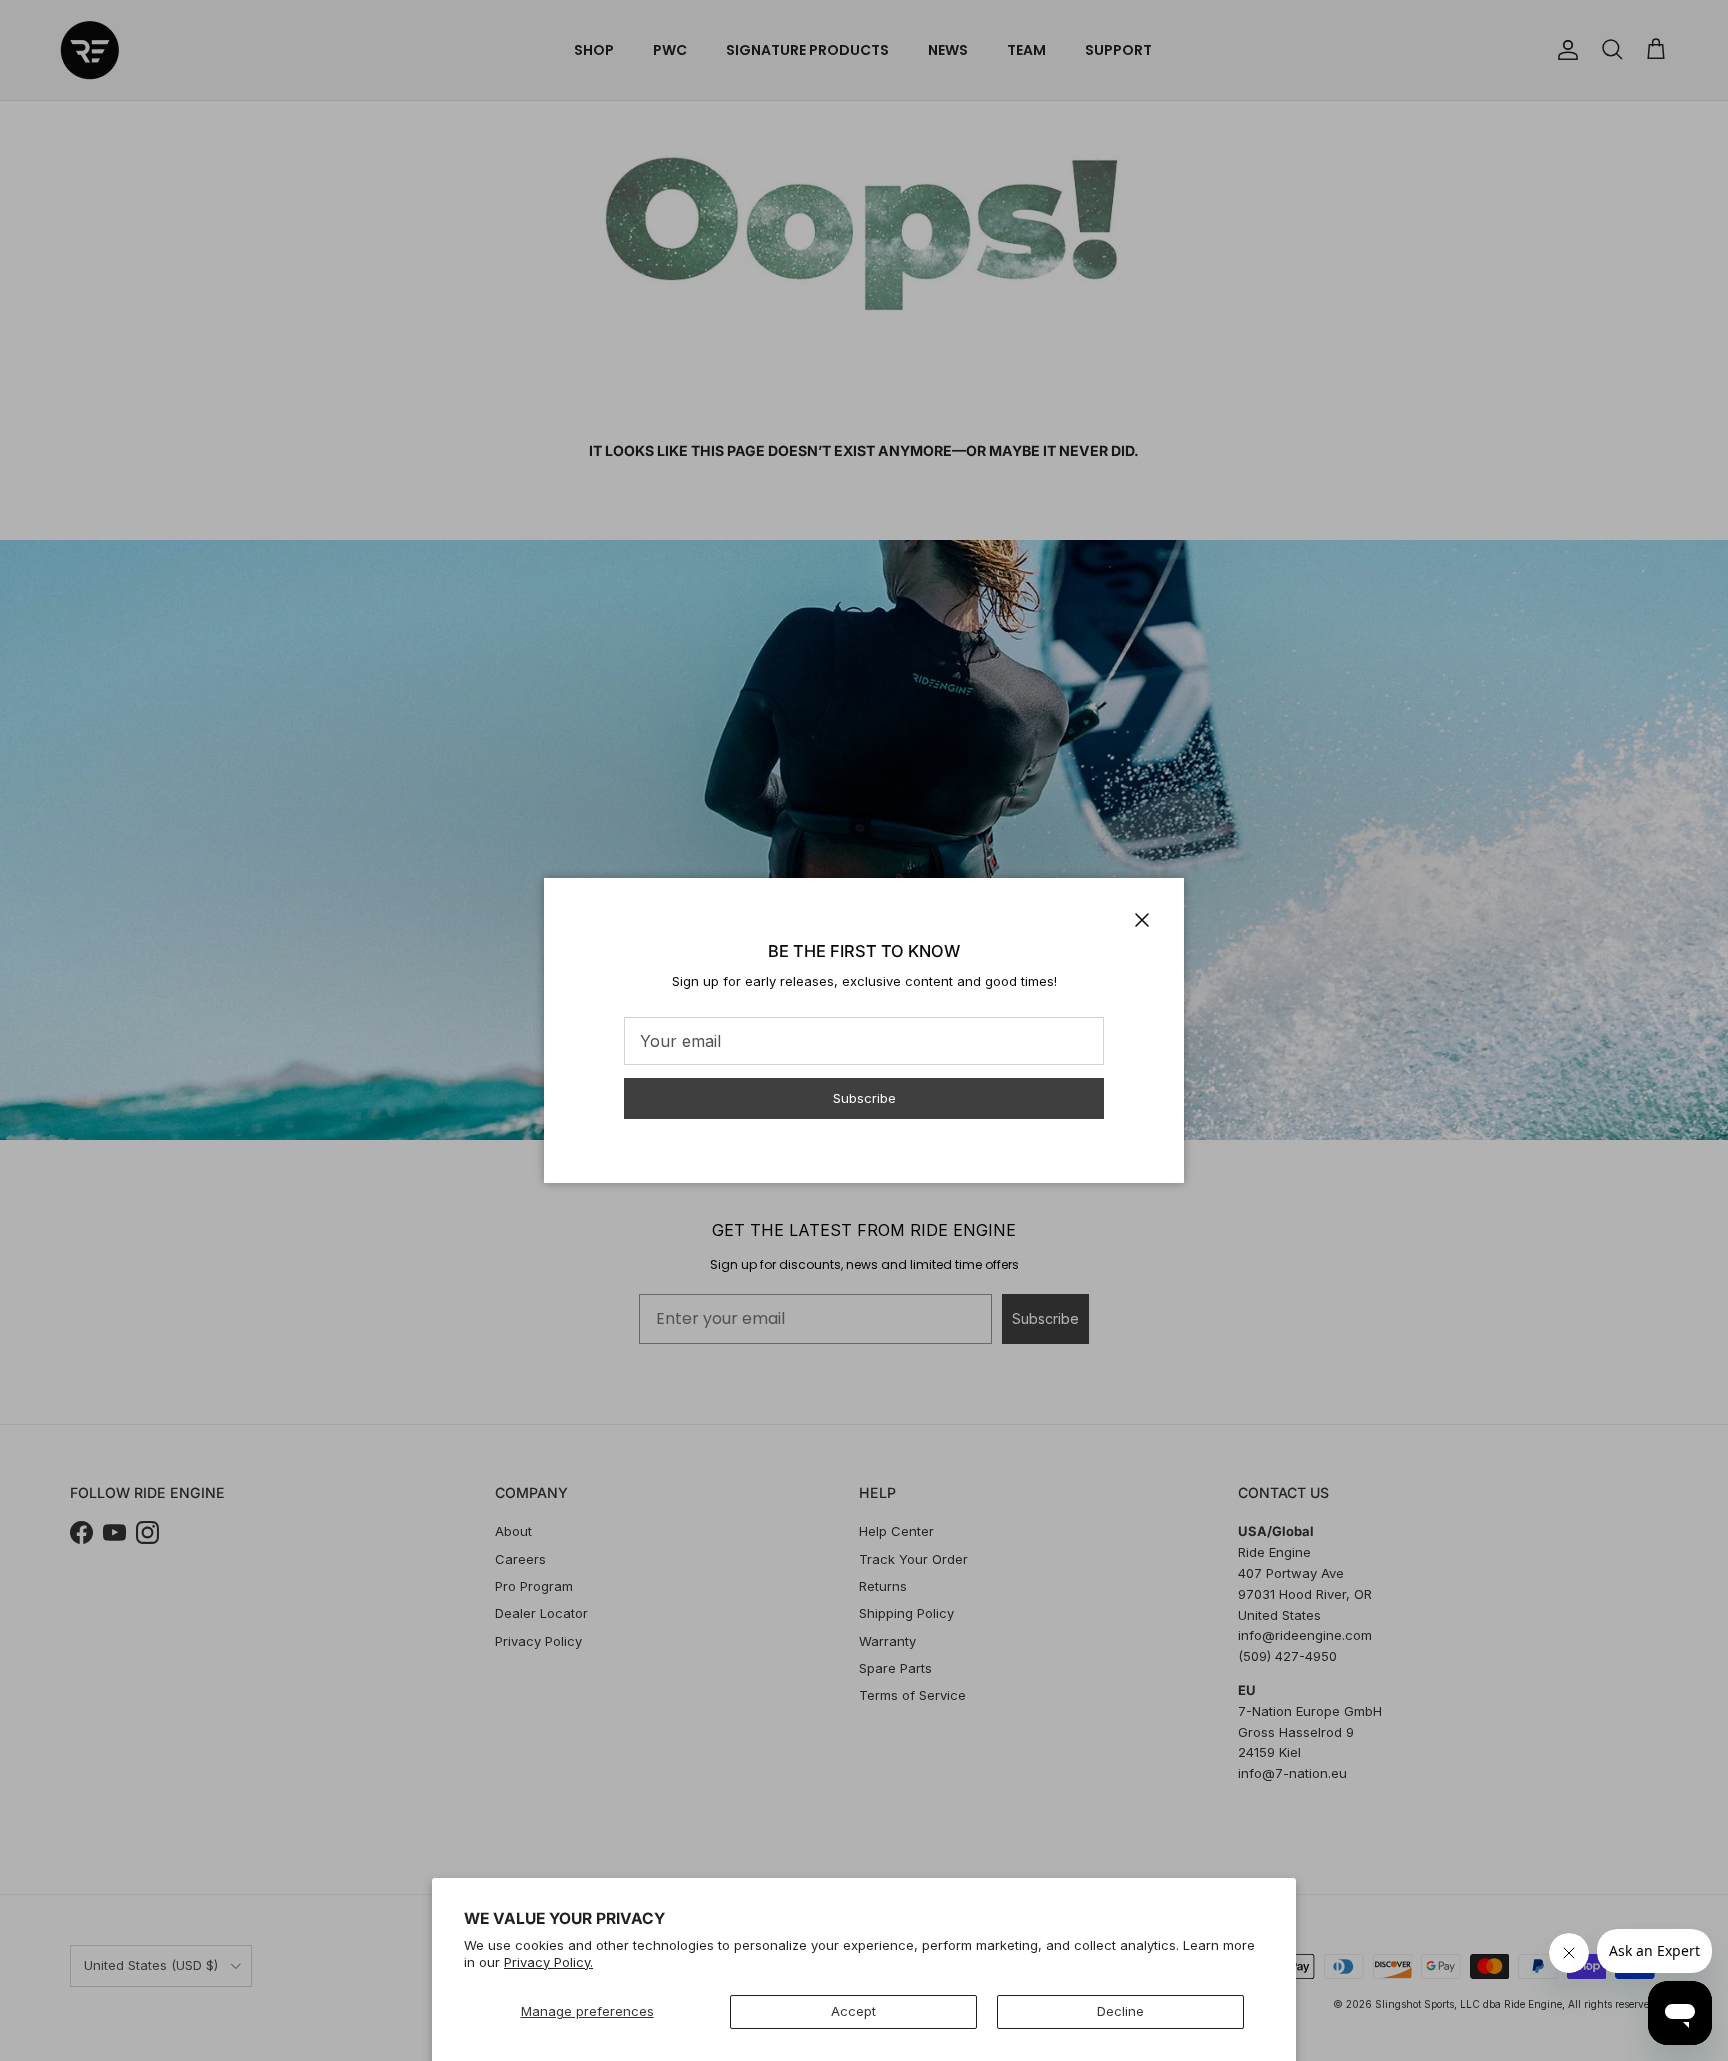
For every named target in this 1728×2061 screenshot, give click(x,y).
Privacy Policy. (548, 1962)
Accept (853, 2011)
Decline (1120, 2011)
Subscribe (864, 1098)
